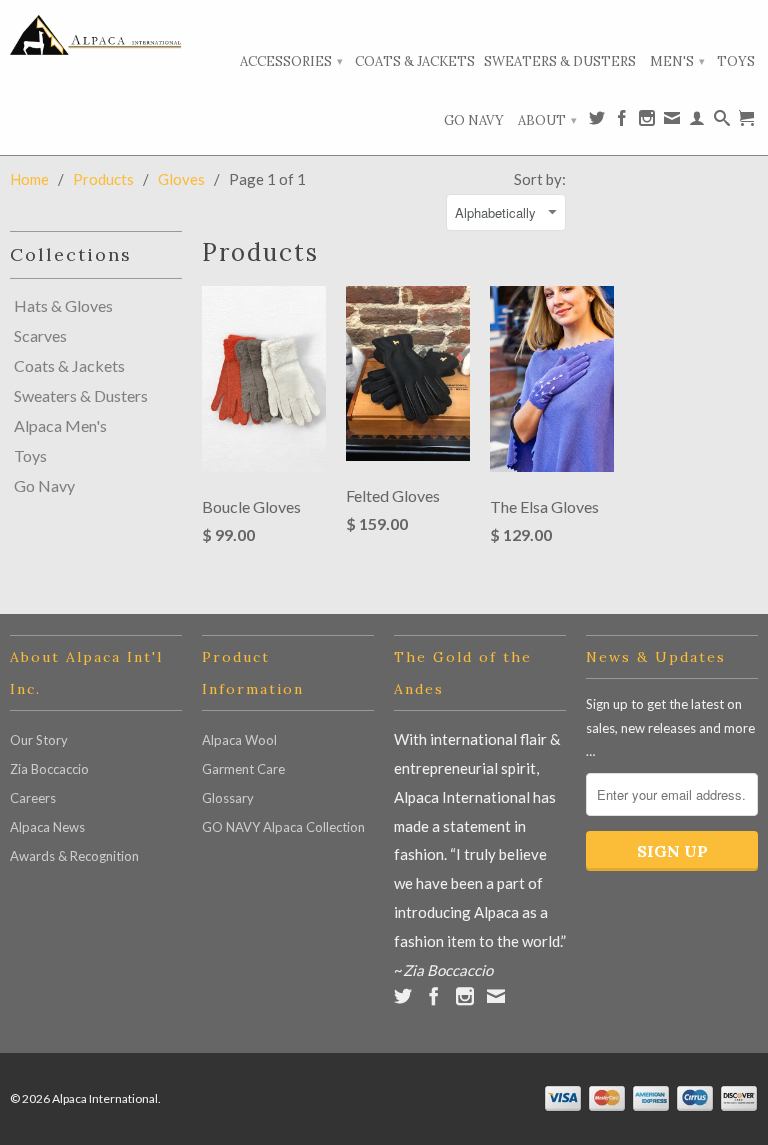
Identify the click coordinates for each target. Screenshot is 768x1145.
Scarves (40, 336)
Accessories (291, 61)
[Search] (722, 122)
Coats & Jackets (415, 61)
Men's (677, 61)
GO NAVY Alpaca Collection (283, 827)
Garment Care (243, 769)
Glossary (228, 798)
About (547, 120)
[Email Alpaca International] (672, 122)
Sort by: (540, 179)
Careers (33, 798)
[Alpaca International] (96, 35)
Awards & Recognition (74, 856)
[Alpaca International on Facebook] (622, 122)
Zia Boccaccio (49, 769)
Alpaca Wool (239, 740)
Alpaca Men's (60, 426)
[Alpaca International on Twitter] (597, 122)
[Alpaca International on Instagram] (647, 122)
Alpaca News (47, 827)
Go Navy (474, 120)
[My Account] (697, 122)
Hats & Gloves (63, 306)
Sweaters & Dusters (560, 61)
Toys (736, 61)
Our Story (39, 740)
